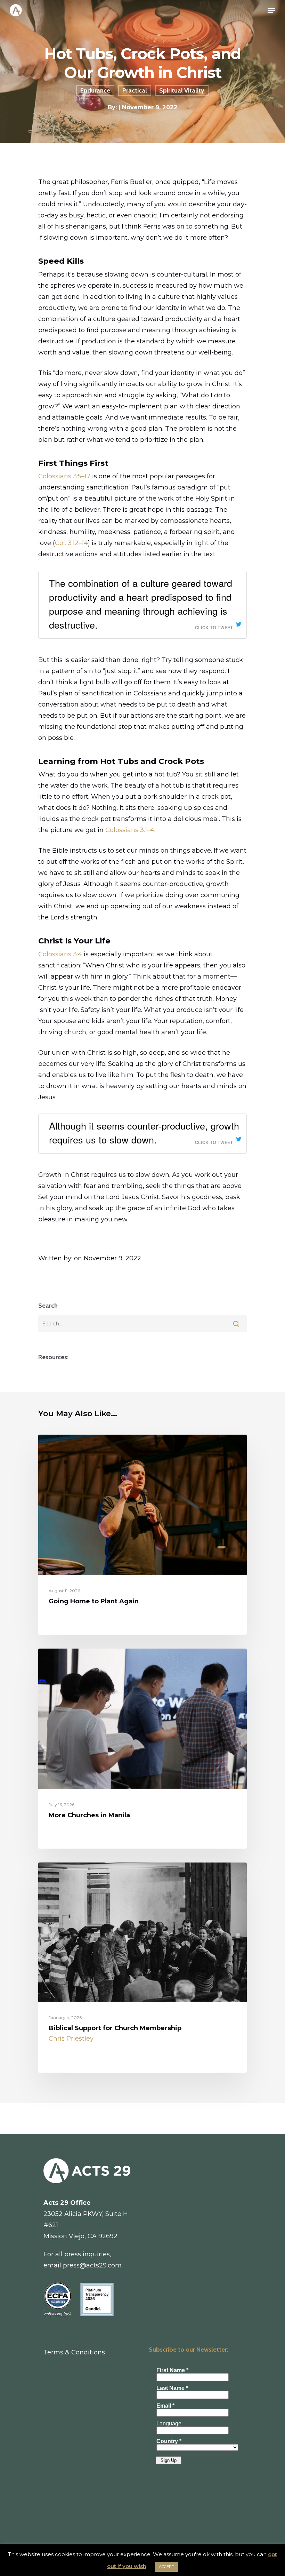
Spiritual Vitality (182, 90)
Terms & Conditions (74, 2352)
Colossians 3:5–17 (64, 476)
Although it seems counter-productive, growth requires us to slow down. (144, 1133)
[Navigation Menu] (271, 10)
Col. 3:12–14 (71, 543)
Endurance (95, 90)
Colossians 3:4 (60, 954)
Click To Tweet (214, 628)
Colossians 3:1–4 (130, 830)
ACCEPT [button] (166, 2567)
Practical (135, 90)
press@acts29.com (92, 2265)
